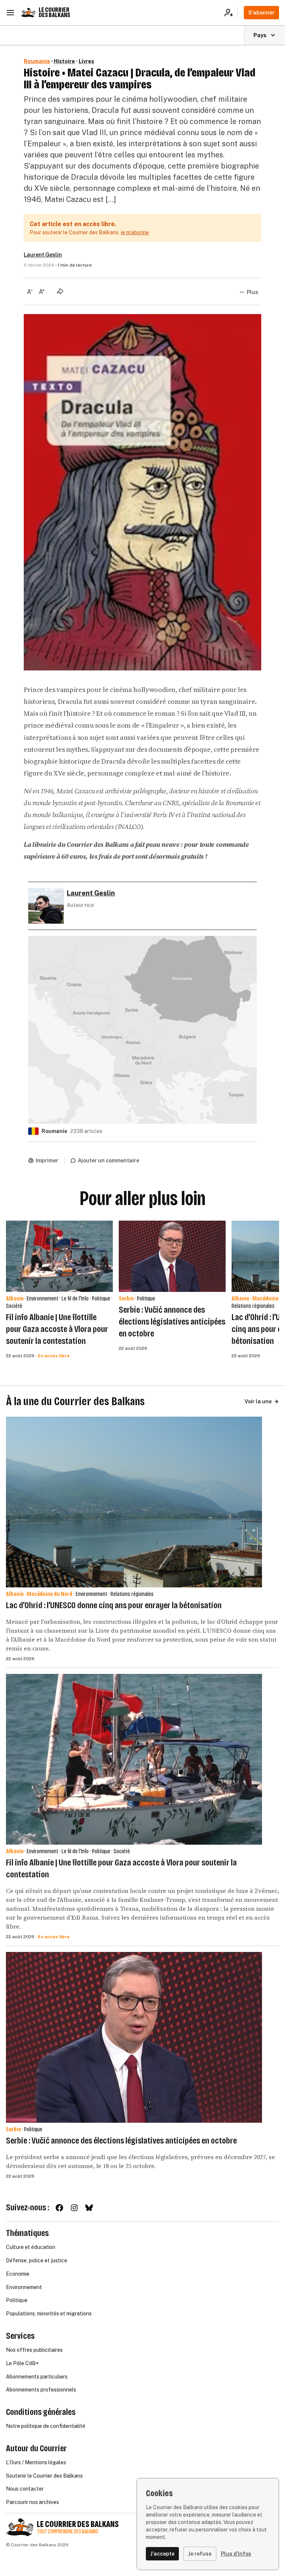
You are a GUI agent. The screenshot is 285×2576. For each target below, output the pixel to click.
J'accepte (162, 2554)
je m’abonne (135, 232)
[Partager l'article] (60, 291)
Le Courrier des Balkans (54, 12)
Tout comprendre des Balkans (68, 2532)
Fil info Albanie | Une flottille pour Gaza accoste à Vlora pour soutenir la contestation (57, 1329)
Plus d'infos (236, 2554)
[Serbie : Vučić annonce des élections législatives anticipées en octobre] (172, 1256)
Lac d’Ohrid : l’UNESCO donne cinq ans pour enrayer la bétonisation (114, 1605)
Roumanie (37, 61)
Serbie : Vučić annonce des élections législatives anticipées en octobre (172, 1322)
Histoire (64, 61)
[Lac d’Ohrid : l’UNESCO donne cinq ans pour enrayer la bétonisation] (134, 1502)
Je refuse (200, 2554)
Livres (86, 61)
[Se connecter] (231, 13)
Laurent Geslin (43, 255)
